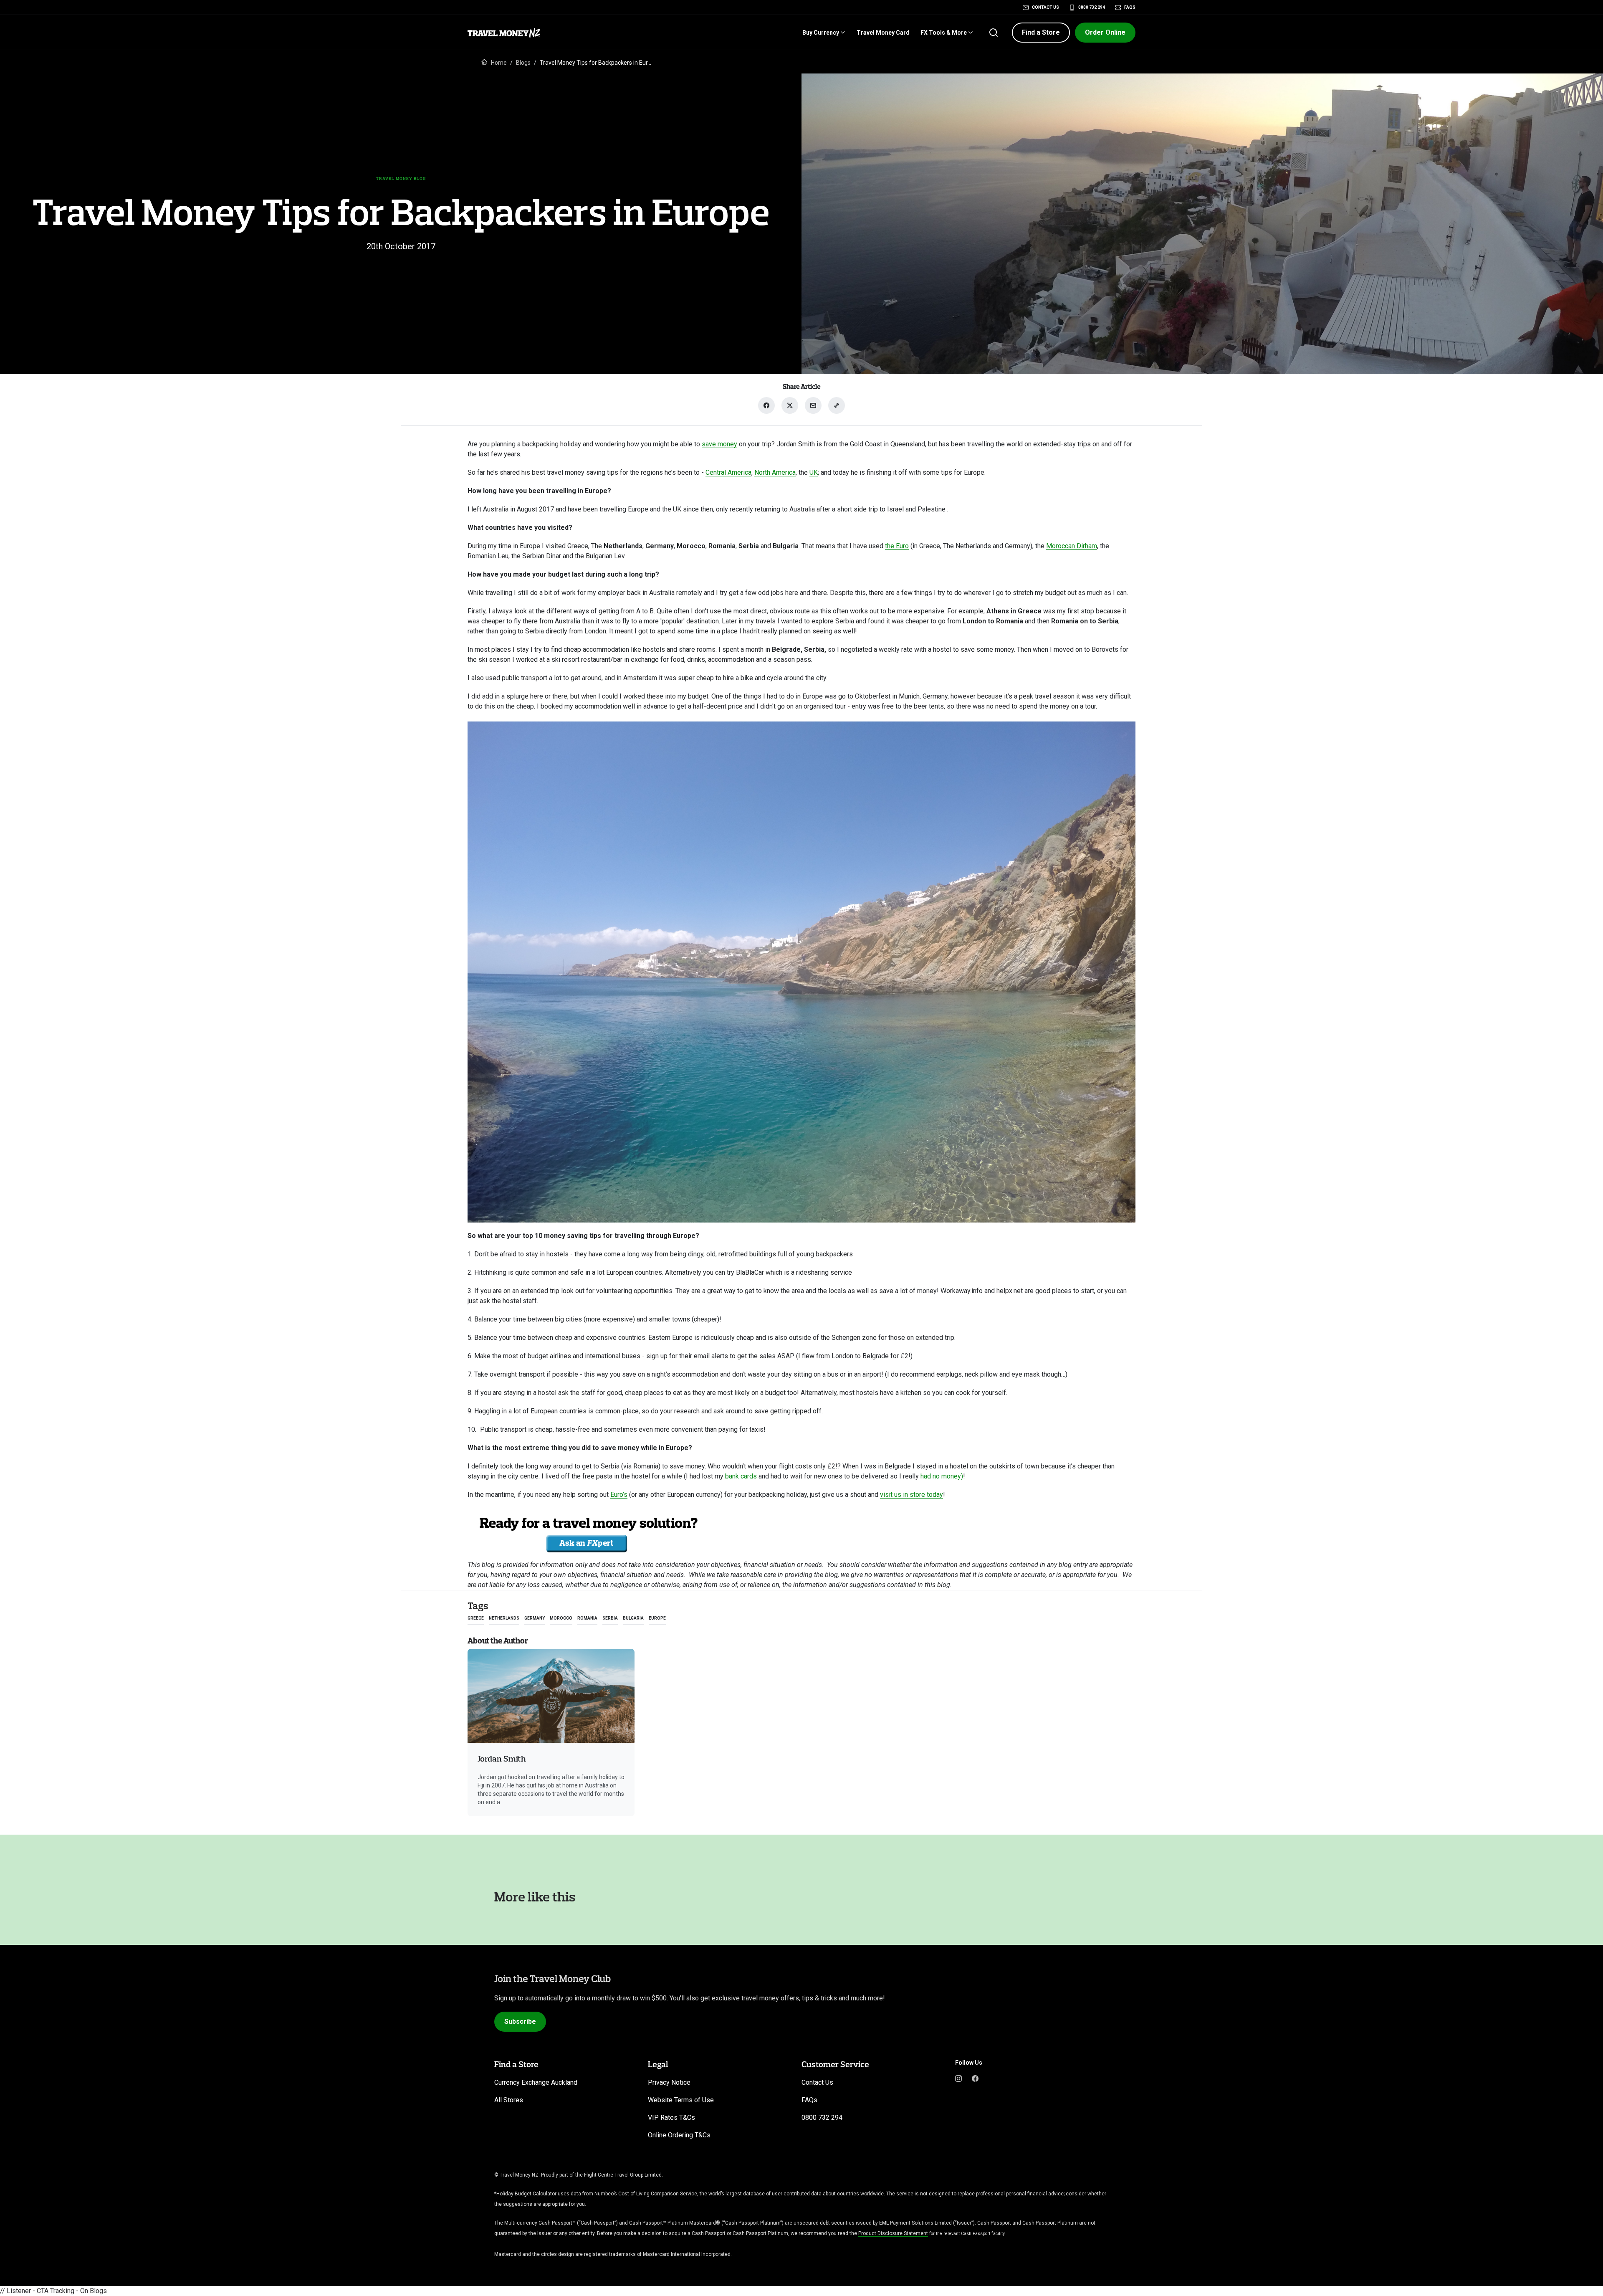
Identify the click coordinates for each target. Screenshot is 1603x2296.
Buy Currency (821, 33)
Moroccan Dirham (1072, 546)
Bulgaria (633, 1618)
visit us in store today (911, 1495)
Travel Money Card (883, 33)
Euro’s (619, 1495)
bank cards (741, 1476)
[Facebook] (975, 2078)
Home (499, 63)
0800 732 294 (1092, 7)
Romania (587, 1618)
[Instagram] (958, 2078)
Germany (535, 1618)
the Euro (897, 546)
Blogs (523, 63)
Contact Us (1045, 7)
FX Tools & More (944, 33)
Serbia (610, 1618)
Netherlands (504, 1618)
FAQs (1130, 7)
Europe (657, 1618)
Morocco (561, 1618)
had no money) (942, 1476)
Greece (476, 1618)
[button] (1041, 33)
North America (775, 472)
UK (814, 472)
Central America (728, 472)
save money (719, 444)
